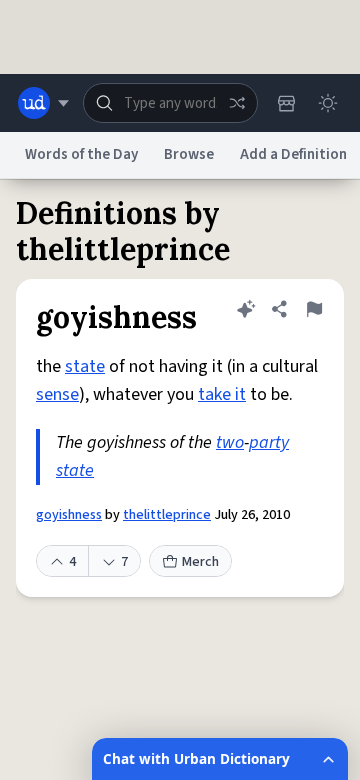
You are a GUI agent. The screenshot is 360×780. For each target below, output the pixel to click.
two (230, 442)
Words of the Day (81, 154)
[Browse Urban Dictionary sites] (43, 103)
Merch (200, 562)
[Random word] (237, 103)
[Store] (286, 103)
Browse (189, 154)
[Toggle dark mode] (328, 103)
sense (57, 394)
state (85, 366)
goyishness (69, 515)
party (269, 442)
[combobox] (170, 103)
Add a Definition (293, 154)
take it (222, 394)
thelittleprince (167, 515)
